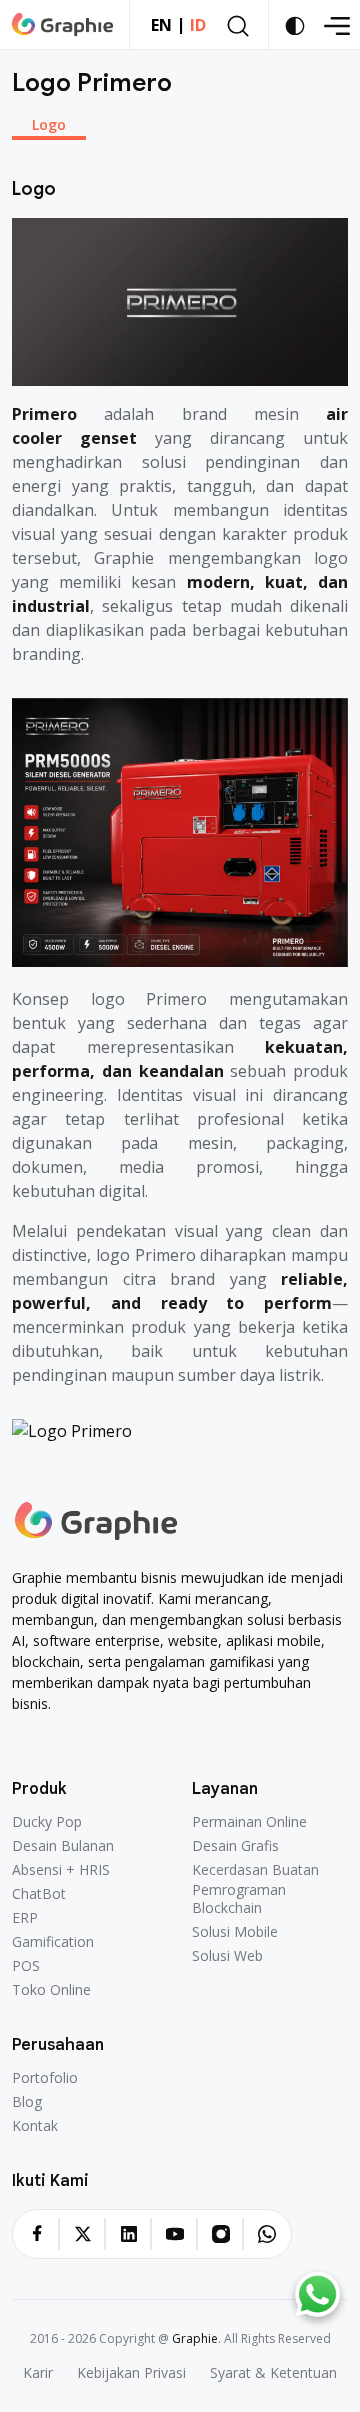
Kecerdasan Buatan (255, 1870)
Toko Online (51, 1990)
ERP (25, 1918)
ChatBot (39, 1894)
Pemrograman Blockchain (239, 1899)
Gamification (53, 1942)
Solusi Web (227, 1956)
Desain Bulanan (63, 1846)
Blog (27, 2102)
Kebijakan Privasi (131, 2373)
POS (26, 1966)
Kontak (35, 2126)
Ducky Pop (47, 1822)
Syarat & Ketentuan (273, 2373)
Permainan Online (249, 1822)
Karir (38, 2373)
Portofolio (45, 2078)
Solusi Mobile (235, 1932)
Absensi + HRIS (61, 1870)
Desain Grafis (235, 1846)
